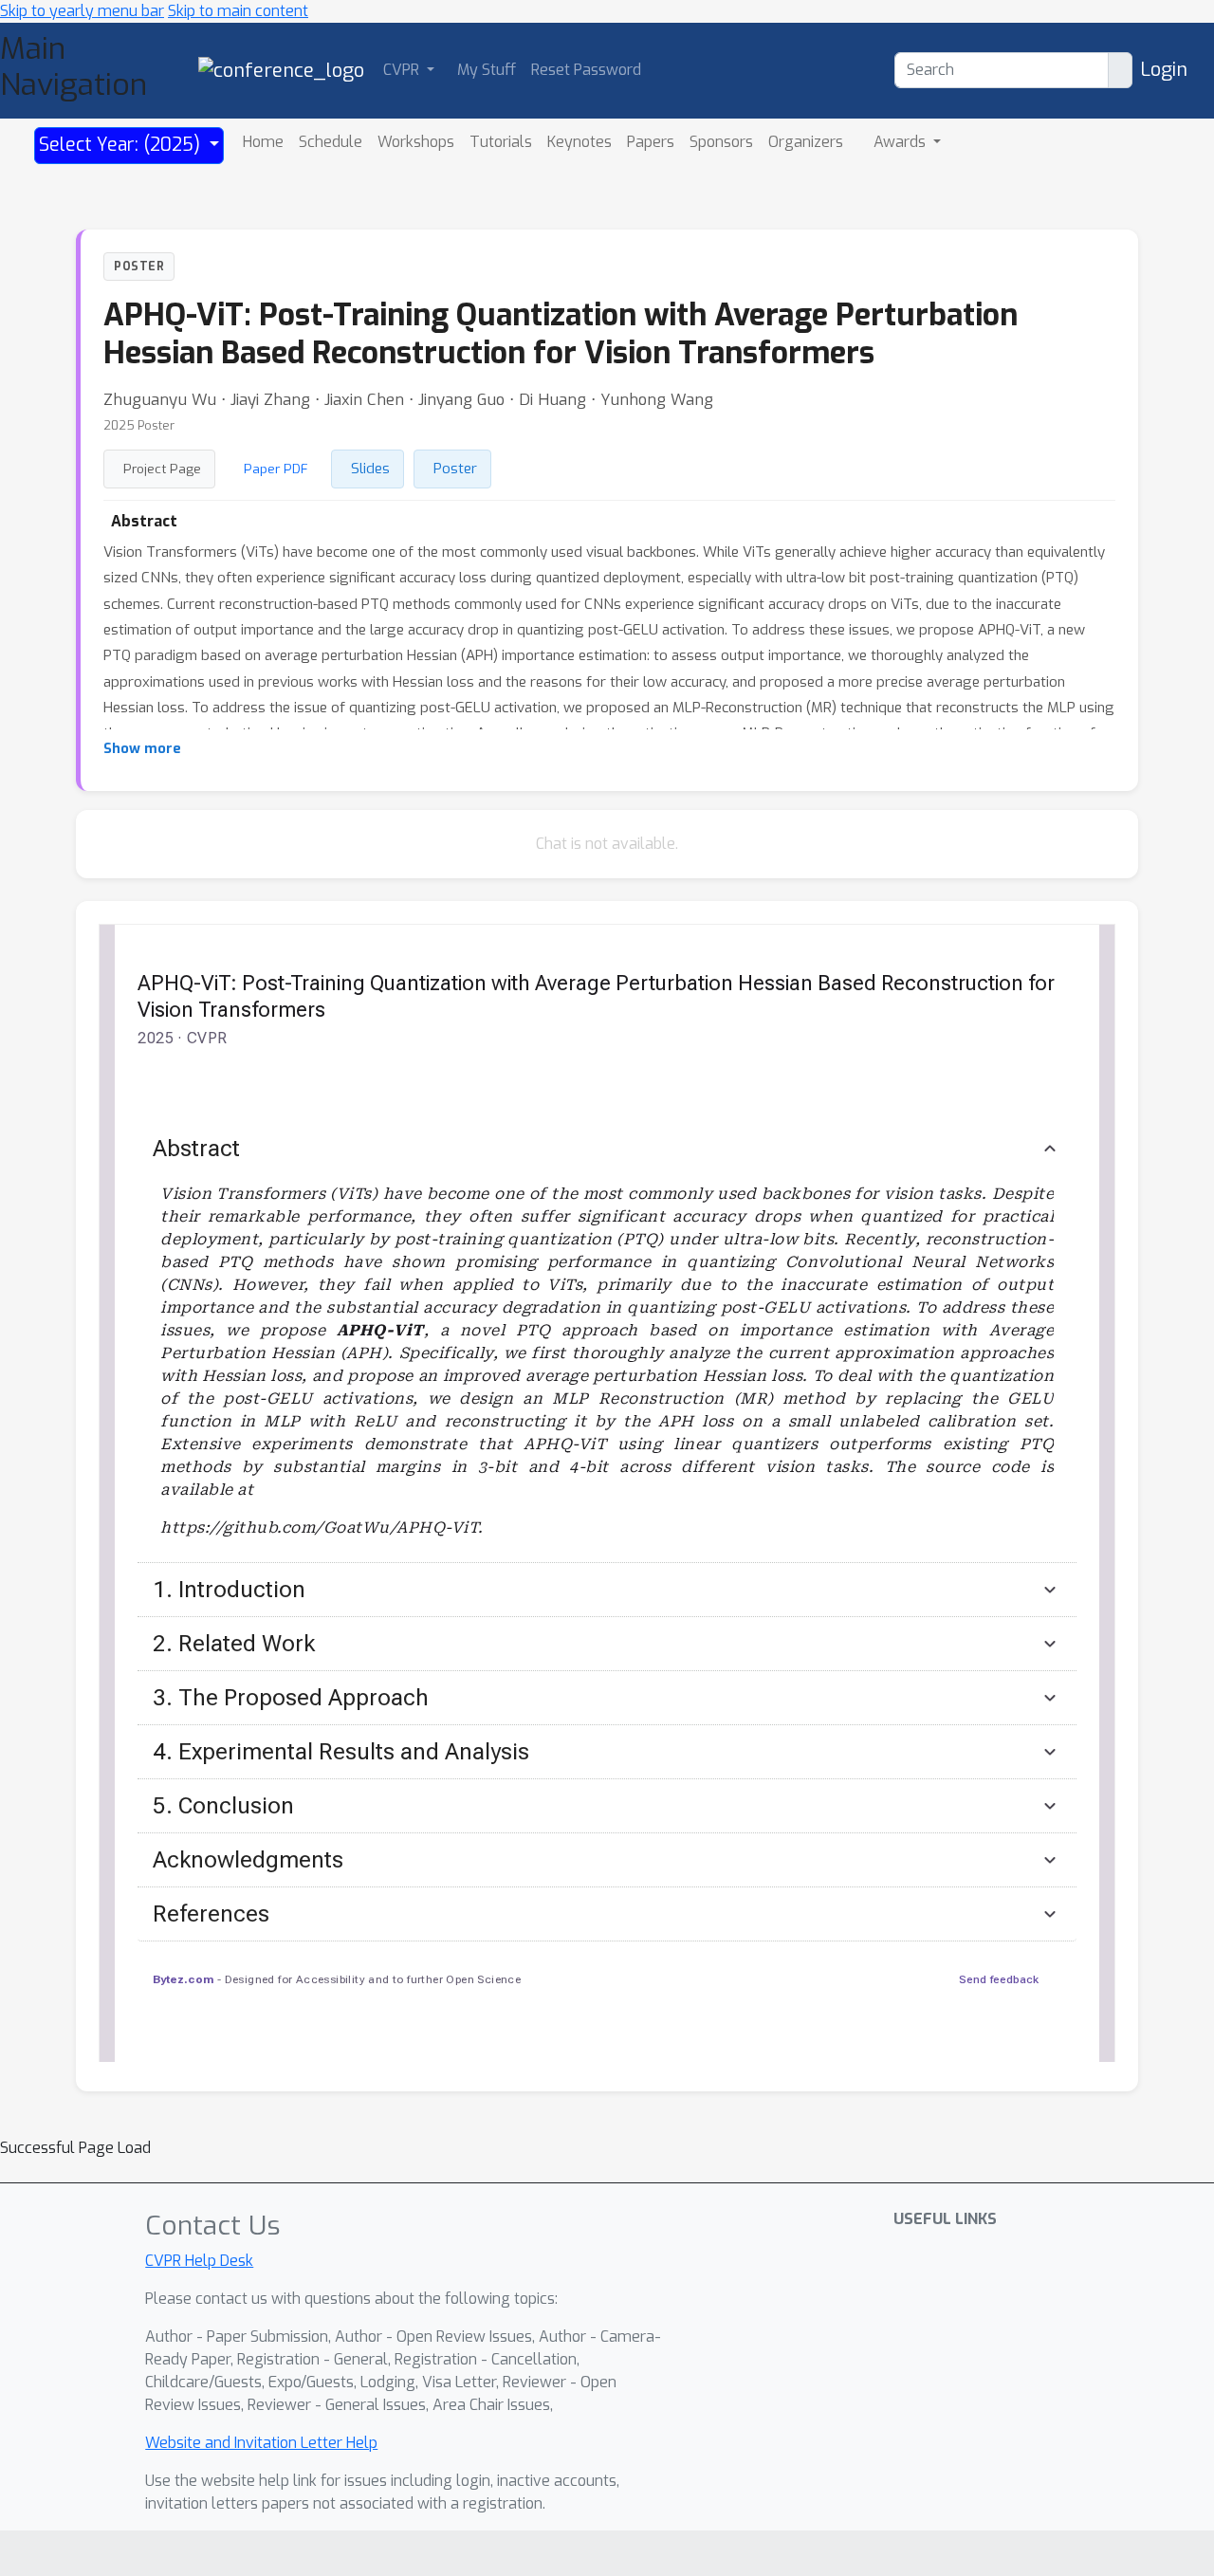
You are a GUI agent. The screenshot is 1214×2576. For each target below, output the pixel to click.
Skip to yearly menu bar (82, 11)
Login (1164, 70)
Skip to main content (238, 11)
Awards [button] (901, 142)
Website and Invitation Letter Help (261, 2443)
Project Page (162, 469)
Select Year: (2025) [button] (122, 145)
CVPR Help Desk (199, 2261)
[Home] (281, 70)
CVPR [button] (403, 70)
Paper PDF (276, 469)
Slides (370, 469)
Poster (455, 469)
